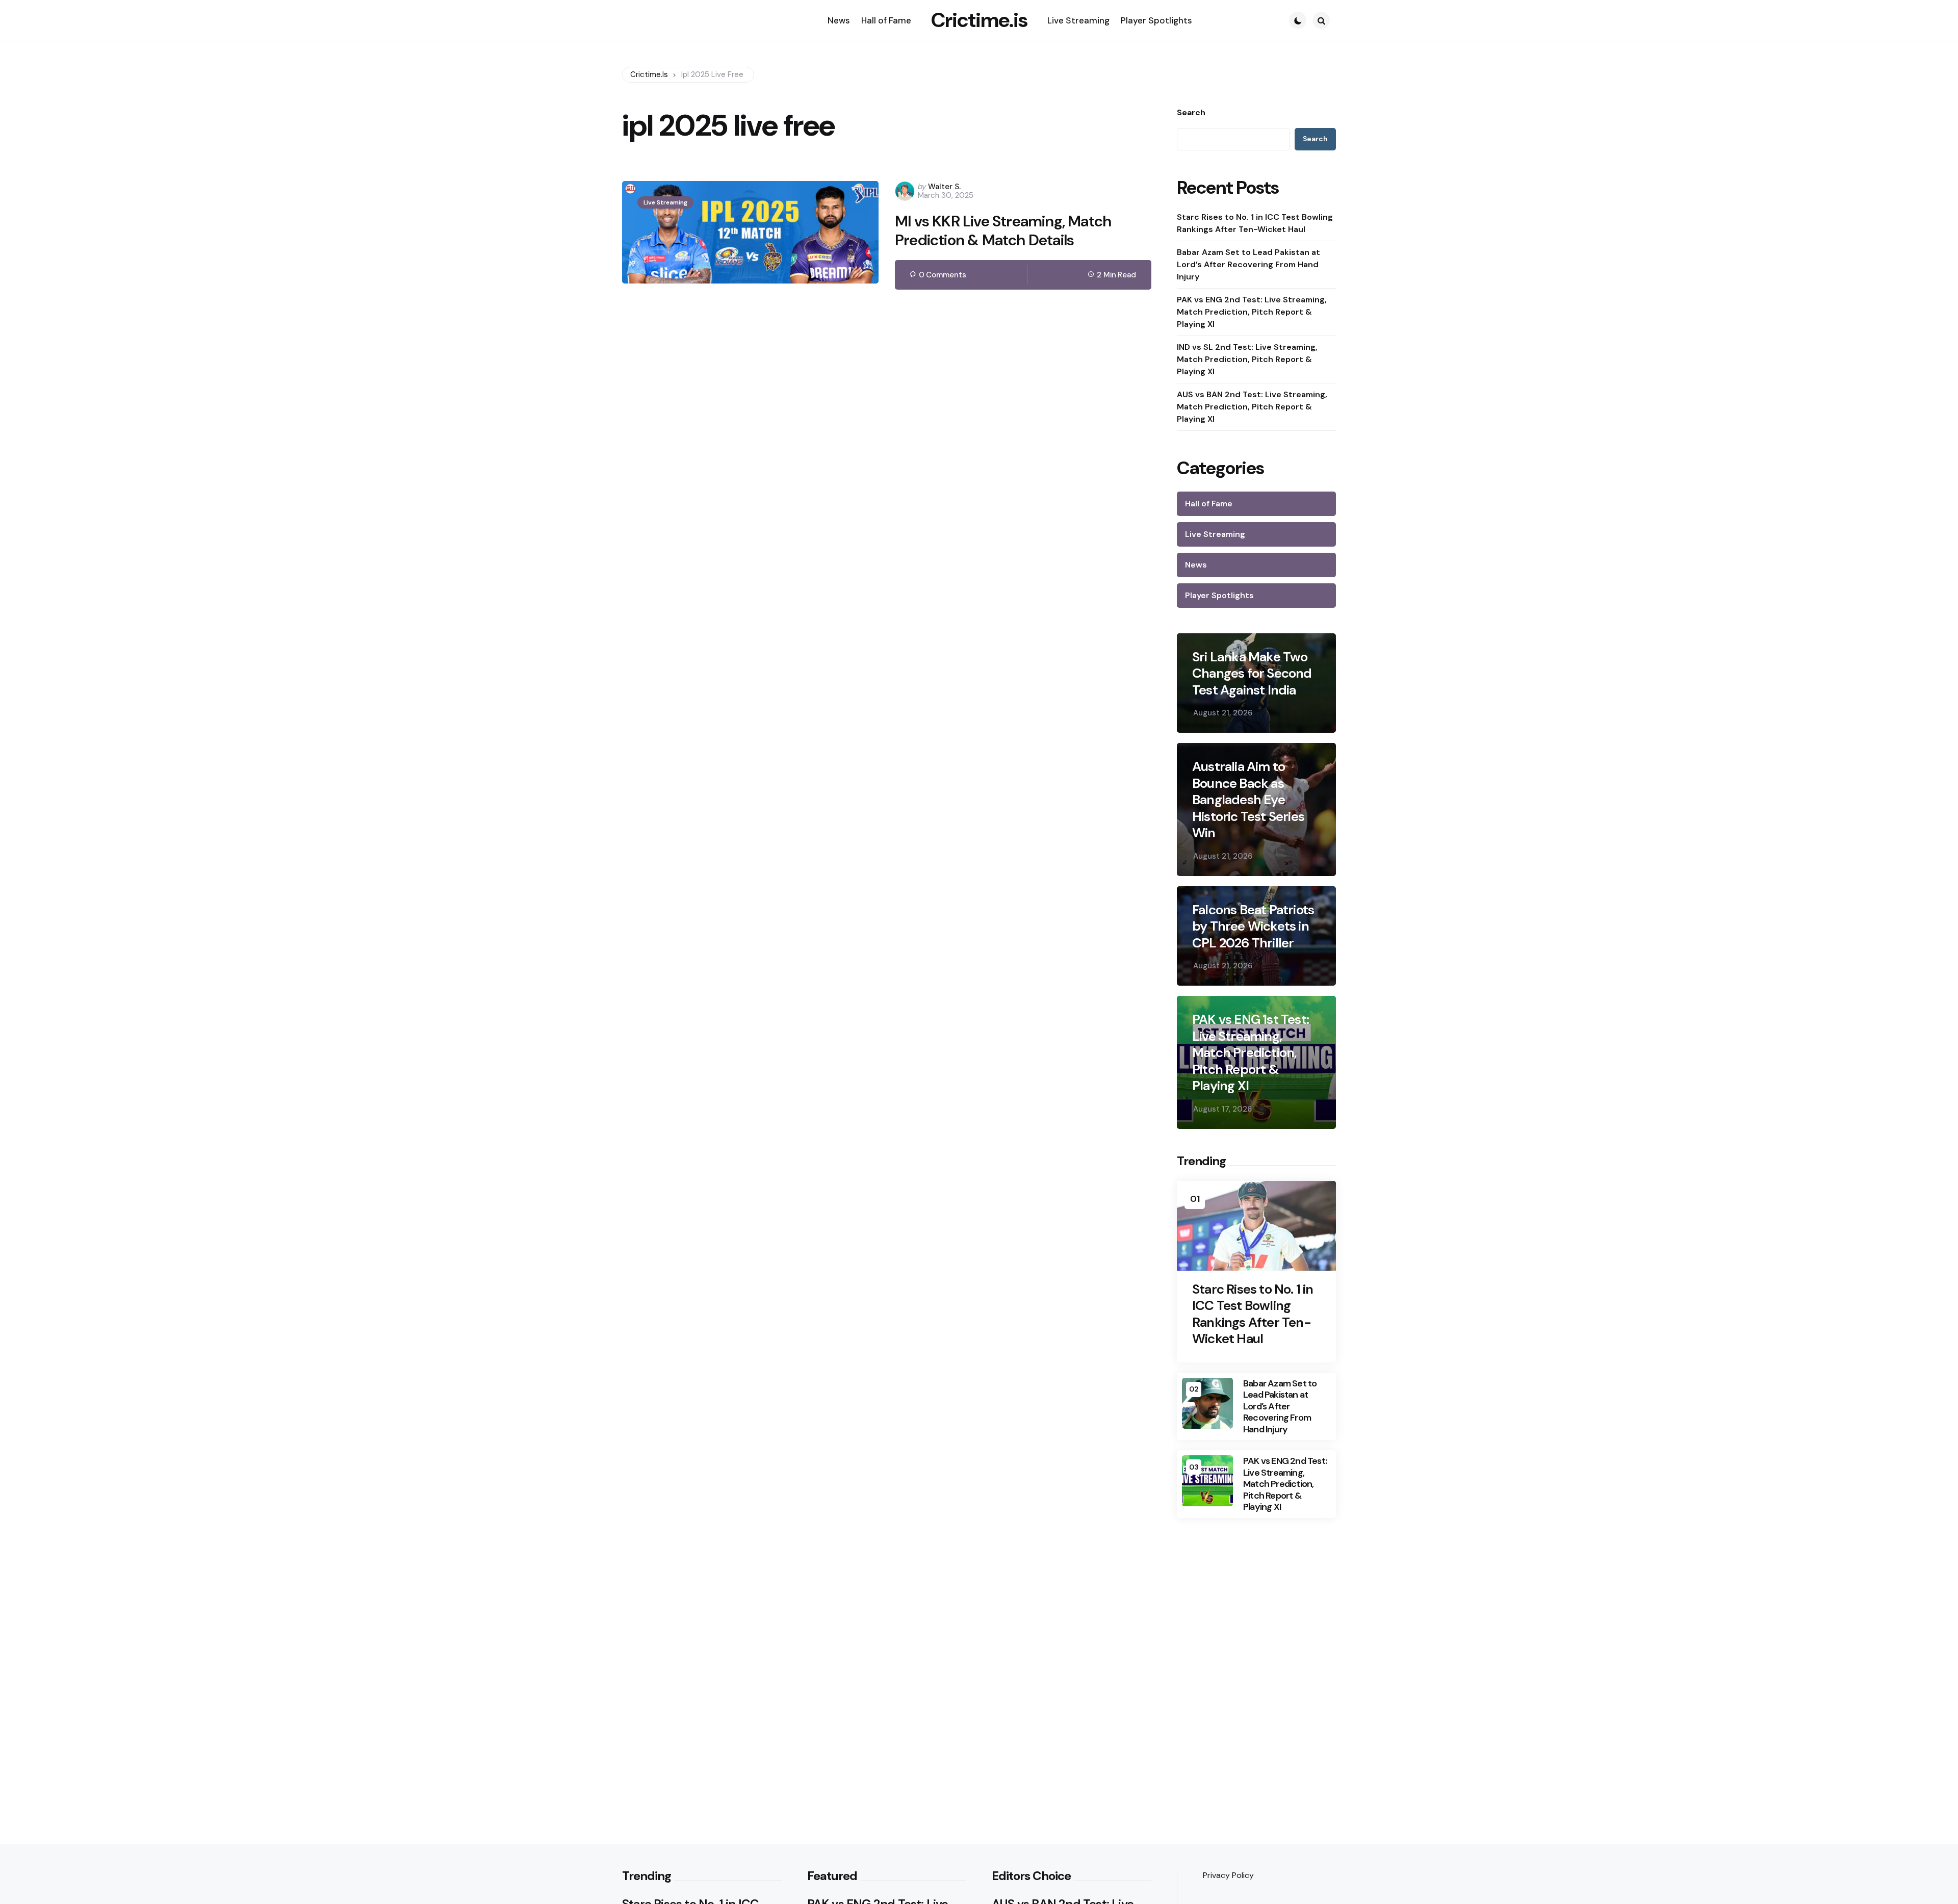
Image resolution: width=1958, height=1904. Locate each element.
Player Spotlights (1219, 595)
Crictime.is (979, 20)
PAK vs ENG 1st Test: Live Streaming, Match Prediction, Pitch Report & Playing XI (1251, 1053)
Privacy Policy (1228, 1875)
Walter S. (944, 187)
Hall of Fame (1209, 504)
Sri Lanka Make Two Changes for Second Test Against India (1252, 674)
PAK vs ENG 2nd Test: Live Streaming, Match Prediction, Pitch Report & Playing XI (1252, 312)
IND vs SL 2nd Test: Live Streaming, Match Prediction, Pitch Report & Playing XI (1247, 359)
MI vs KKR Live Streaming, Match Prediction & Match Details (1003, 231)
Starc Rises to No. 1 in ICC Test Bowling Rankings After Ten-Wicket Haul (1255, 223)
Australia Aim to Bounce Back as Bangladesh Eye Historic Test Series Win (1248, 800)
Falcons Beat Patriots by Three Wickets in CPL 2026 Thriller (1253, 927)
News (1196, 565)
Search (1191, 113)
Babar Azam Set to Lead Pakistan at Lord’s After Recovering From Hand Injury (1248, 264)
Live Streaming (665, 202)
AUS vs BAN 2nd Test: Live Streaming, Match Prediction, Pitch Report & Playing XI (1252, 407)
